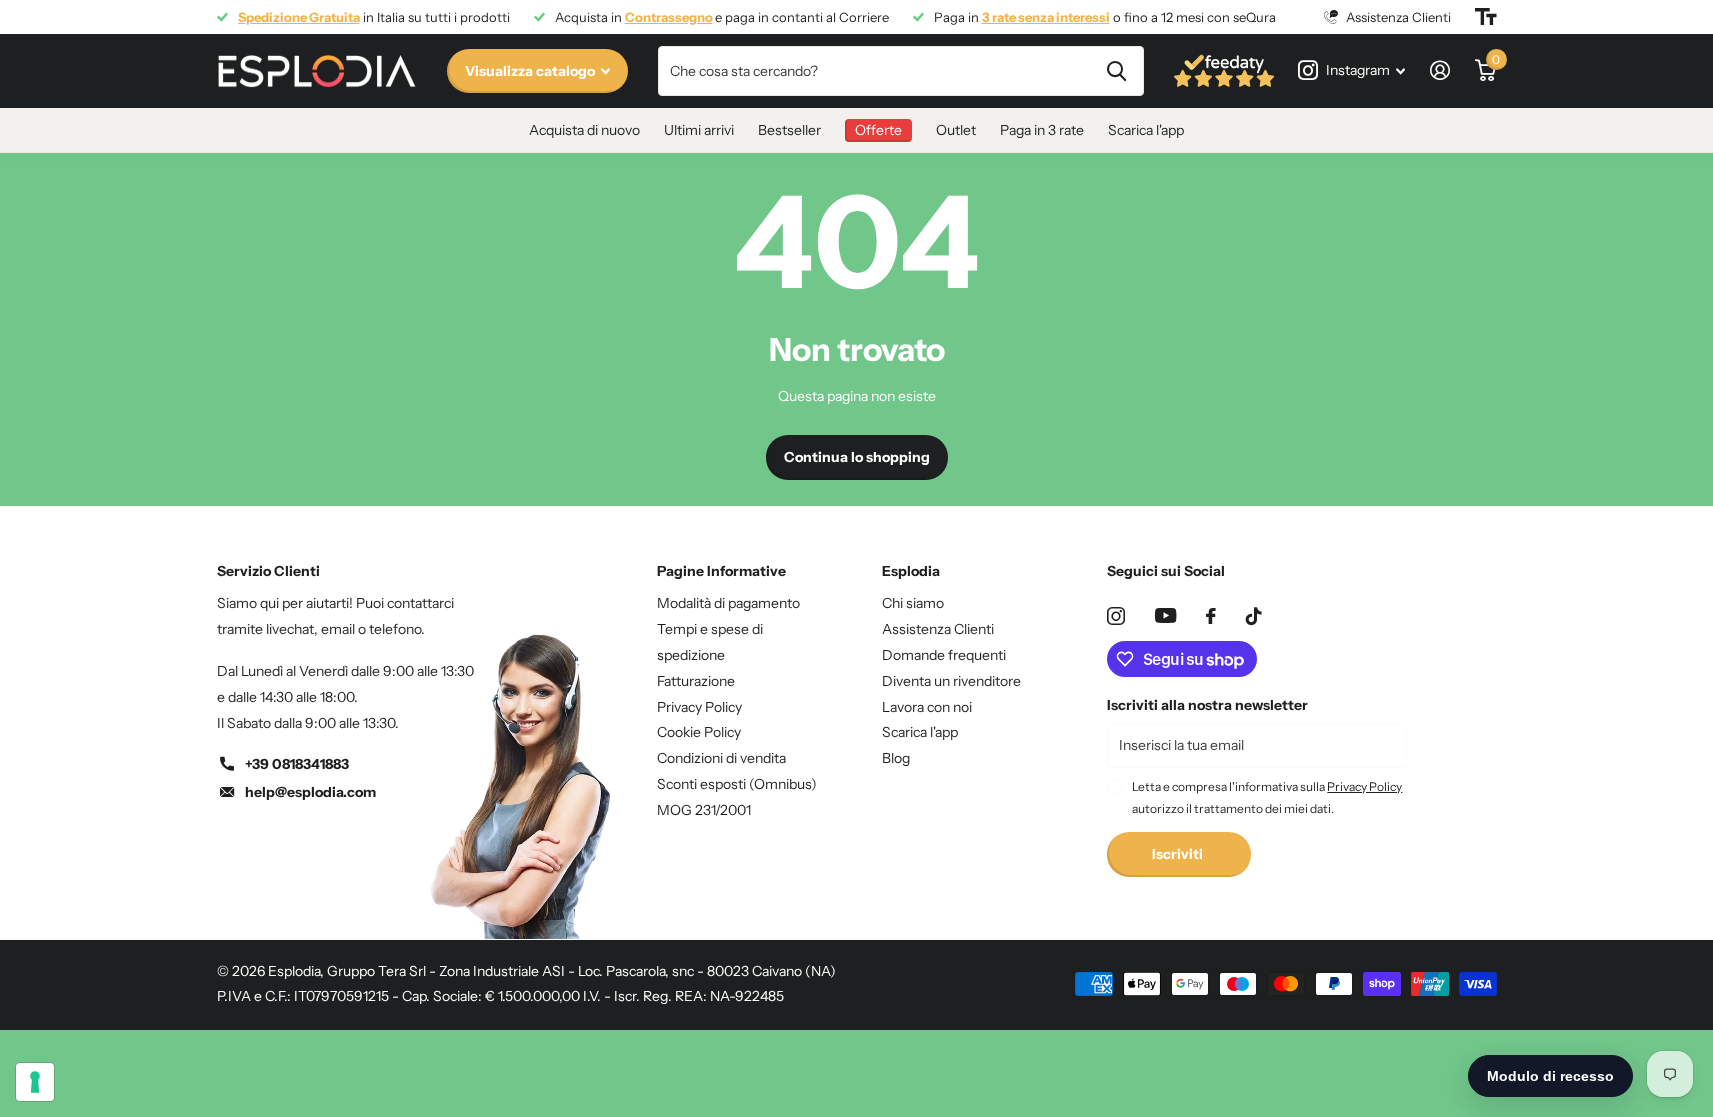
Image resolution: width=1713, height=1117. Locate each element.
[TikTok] (1254, 616)
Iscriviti (1179, 854)
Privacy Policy (699, 707)
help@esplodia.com (310, 792)
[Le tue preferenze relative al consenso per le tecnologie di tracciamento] (35, 1082)
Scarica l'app (1146, 130)
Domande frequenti (944, 655)
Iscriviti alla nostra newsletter (1207, 705)
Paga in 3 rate (1042, 130)
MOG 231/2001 (704, 810)
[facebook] (1211, 616)
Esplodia (911, 571)
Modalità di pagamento (728, 603)
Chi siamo (913, 603)
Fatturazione (696, 681)
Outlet (956, 130)
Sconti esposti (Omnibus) (737, 784)
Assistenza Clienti (938, 629)
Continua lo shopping (857, 457)
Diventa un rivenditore (951, 681)
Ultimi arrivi (699, 130)
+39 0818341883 (297, 764)
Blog (896, 758)
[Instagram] (1116, 616)
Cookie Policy (699, 732)
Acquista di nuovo (584, 130)
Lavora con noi (927, 707)
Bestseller (789, 130)
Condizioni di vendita (721, 758)
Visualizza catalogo (531, 71)
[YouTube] (1165, 615)
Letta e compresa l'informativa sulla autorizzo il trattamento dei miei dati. (1267, 797)
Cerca (1116, 71)
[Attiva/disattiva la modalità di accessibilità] (1486, 17)
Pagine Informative (721, 571)
